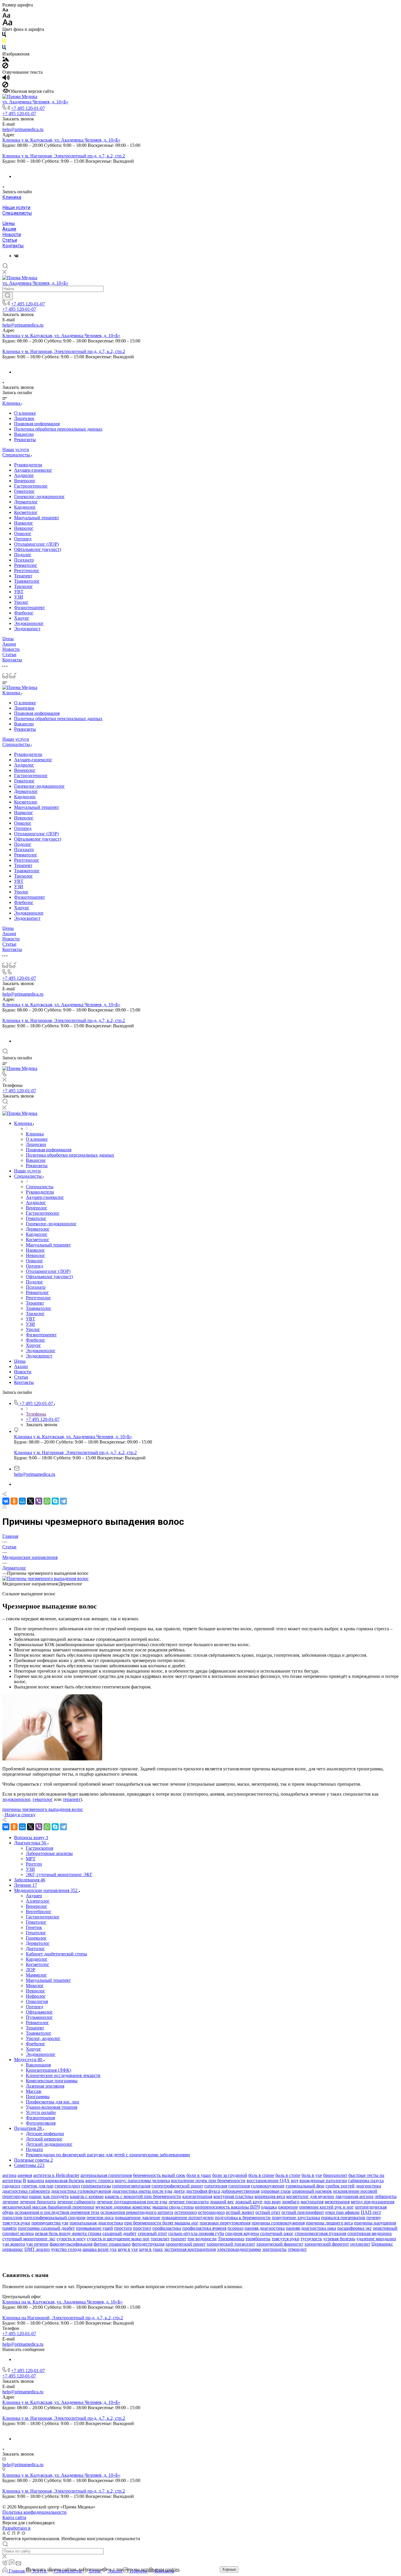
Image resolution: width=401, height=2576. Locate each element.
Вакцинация (38, 2065)
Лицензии (24, 418)
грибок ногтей (340, 2186)
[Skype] (55, 1501)
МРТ (31, 1859)
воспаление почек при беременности (208, 2181)
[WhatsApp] (47, 1501)
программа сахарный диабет (46, 2228)
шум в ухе (128, 2249)
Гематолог (24, 491)
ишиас (36, 2196)
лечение (10, 2202)
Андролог (24, 475)
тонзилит (160, 2239)
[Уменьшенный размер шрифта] (5, 10)
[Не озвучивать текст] (5, 86)
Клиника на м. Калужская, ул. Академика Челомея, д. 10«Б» (63, 2302)
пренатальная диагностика (96, 2223)
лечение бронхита (38, 2202)
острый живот (240, 2212)
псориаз (235, 2228)
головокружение (268, 2186)
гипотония (239, 2186)
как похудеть (56, 2196)
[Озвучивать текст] (6, 79)
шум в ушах (151, 2249)
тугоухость (311, 2239)
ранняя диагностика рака (311, 2228)
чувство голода (66, 2249)
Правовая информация (37, 424)
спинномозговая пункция (320, 2233)
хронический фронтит (327, 2244)
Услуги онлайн (41, 2112)
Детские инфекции (45, 2134)
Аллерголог (38, 1901)
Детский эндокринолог (49, 2144)
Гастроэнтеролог (31, 486)
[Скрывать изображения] (5, 67)
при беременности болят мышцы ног (161, 2223)
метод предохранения (373, 2202)
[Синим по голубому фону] (4, 49)
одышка (269, 2207)
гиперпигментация (131, 2186)
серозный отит (152, 2233)
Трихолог (23, 586)
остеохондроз (211, 2212)
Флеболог (24, 613)
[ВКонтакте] (16, 256)
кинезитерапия (197, 2196)
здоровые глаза (276, 2191)
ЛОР (31, 1970)
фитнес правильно (112, 2244)
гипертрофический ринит (177, 2186)
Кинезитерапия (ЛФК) (48, 2070)
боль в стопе (288, 2175)
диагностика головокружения (81, 2191)
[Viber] (39, 1501)
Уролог (21, 602)
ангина (9, 2175)
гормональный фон (305, 2186)
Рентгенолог (27, 571)
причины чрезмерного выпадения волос (43, 1809)
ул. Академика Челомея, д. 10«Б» (35, 102)
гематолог (43, 1799)
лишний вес (222, 2202)
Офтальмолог (39, 2012)
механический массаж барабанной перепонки (48, 2207)
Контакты (13, 246)
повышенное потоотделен (188, 2218)
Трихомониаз (231, 2239)
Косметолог (26, 512)
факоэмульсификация (71, 2244)
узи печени (37, 2244)
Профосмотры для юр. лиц (53, 2102)
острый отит (268, 2212)
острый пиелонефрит (303, 2212)
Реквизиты (25, 440)
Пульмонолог (39, 2017)
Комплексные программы (52, 2081)
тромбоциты (258, 2239)
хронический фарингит (280, 2244)
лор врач (272, 2202)
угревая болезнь (339, 2239)
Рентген (34, 1864)
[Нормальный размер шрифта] (6, 16)
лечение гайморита (76, 2202)
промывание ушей (95, 2228)
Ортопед (23, 539)
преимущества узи (50, 2223)
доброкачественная (240, 2191)
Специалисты (17, 213)
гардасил (11, 2186)
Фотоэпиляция (41, 2123)
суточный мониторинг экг (29, 2239)
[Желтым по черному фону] (4, 42)
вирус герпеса (100, 2181)
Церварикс (382, 2244)
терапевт (72, 1799)
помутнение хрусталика (296, 2218)
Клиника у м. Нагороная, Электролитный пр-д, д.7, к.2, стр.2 (64, 156)
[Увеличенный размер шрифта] (7, 24)
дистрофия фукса (203, 2191)
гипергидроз (67, 2186)
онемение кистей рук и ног (326, 2207)
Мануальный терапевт (37, 518)
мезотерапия (337, 2202)
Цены (9, 223)
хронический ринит (186, 2244)
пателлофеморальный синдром (54, 2218)
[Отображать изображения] (6, 60)
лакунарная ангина (354, 2196)
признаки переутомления (225, 2223)
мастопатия (312, 2202)
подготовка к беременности (243, 2218)
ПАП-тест (371, 2212)
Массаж (34, 2091)
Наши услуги (16, 207)
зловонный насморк (312, 2191)
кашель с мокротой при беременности (143, 2196)
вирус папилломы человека (142, 2181)
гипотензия (216, 2186)
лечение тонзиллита (189, 2202)
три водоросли (202, 2239)
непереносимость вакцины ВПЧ (227, 2207)
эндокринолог (16, 1799)
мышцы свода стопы (173, 2207)
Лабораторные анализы (49, 1853)
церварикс (13, 2249)
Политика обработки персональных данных (58, 429)
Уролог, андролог (43, 2038)
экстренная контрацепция (190, 2249)
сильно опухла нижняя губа (196, 2233)
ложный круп (249, 2202)
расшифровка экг (355, 2228)
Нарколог (24, 523)
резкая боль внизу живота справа (68, 2233)
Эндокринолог (29, 623)
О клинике (25, 413)
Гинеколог (36, 1938)
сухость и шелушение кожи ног (118, 2239)
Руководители (28, 465)
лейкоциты (386, 2196)
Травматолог (27, 581)
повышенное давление (138, 2218)
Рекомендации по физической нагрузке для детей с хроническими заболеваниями (108, 2155)
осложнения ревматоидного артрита (137, 2212)
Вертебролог (39, 1912)
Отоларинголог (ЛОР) (36, 544)
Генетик (34, 1927)
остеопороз (186, 2212)
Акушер (34, 1896)
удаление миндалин (376, 2239)
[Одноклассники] (14, 1501)
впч (295, 2181)
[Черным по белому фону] (4, 36)
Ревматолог (26, 565)
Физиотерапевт (30, 608)
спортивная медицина (369, 2233)
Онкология (37, 2001)
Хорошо (229, 2569)
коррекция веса (270, 2196)
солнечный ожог (277, 2233)
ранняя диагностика (265, 2228)
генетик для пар (37, 2186)
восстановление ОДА (268, 2181)
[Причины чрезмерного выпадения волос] (46, 1578)
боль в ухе (312, 2175)
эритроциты (274, 2249)
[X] (31, 1501)
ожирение (288, 2207)
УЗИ (19, 597)
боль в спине (261, 2175)
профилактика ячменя (204, 2228)
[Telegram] (63, 1501)
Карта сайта (14, 2517)
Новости (12, 235)
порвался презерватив (343, 2218)
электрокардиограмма (239, 2249)
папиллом (12, 2218)
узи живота (14, 2244)
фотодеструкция (148, 2244)
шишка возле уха (100, 2249)
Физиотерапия (40, 2118)
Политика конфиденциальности (34, 2512)
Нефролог (36, 1996)
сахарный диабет (119, 2233)
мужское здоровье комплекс (123, 2207)
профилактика (167, 2228)
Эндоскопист (27, 629)
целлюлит (360, 2244)
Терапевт (23, 576)
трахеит (178, 2239)
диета (179, 2191)
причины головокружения (278, 2223)
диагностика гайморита (26, 2191)
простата (123, 2228)
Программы (38, 2097)
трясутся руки (285, 2239)
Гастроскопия (39, 1848)
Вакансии (24, 434)
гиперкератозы (96, 2186)
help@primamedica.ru (23, 129)
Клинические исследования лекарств (63, 2075)
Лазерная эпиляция (45, 2086)
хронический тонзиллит (231, 2244)
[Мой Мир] (22, 1501)
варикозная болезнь (65, 2181)
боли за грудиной (230, 2175)
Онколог (23, 533)
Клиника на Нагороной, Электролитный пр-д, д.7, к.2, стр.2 (63, 2318)
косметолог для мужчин (310, 2196)
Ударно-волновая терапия (52, 2107)
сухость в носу (71, 2239)
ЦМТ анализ (37, 2249)
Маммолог (36, 1975)
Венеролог (25, 481)
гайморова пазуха (366, 2181)
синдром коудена (242, 2233)
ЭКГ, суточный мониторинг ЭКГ (59, 1875)
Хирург (22, 618)
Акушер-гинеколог (33, 470)
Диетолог (35, 1949)
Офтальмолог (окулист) (38, 549)
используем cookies (160, 2569)
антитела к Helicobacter (56, 2175)
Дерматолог (26, 502)
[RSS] (4, 1507)
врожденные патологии (323, 2181)
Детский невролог (44, 2139)
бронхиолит (335, 2175)
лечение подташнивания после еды (132, 2202)
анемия (25, 2175)
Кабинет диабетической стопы (57, 1954)
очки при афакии (342, 2212)
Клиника (12, 197)
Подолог (23, 555)
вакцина (36, 2181)
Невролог (24, 528)
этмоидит (297, 2249)
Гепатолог (36, 1933)
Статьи (10, 240)
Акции (9, 229)
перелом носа (100, 2218)
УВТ (19, 592)
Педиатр (34, 2149)
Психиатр (24, 560)
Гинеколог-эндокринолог (39, 496)
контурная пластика (233, 2196)
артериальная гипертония (106, 2175)
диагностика (368, 2186)
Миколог (35, 1986)
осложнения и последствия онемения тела (57, 2212)
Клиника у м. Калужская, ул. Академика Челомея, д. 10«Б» (61, 140)
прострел (142, 2228)
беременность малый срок (159, 2175)
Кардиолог (25, 507)
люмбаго (291, 2202)
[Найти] (7, 296)
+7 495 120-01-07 (28, 108)
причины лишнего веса (329, 2223)
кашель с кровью (87, 2196)
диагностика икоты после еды (142, 2191)
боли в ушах (199, 2175)
